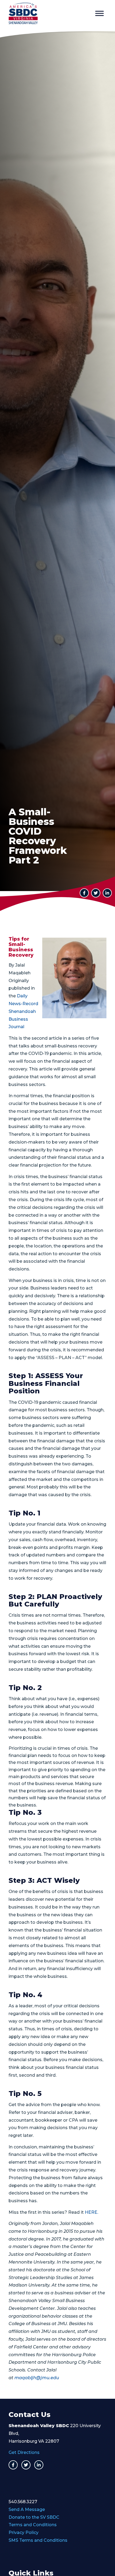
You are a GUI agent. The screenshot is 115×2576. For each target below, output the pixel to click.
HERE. (91, 2212)
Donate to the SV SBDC (34, 2517)
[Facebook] (13, 2465)
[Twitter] (26, 2465)
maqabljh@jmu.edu (37, 2378)
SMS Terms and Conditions (38, 2540)
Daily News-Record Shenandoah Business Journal (23, 1011)
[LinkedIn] (107, 893)
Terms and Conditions (33, 2525)
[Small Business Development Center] (48, 13)
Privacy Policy (24, 2532)
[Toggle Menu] (99, 13)
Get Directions (24, 2452)
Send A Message (27, 2509)
